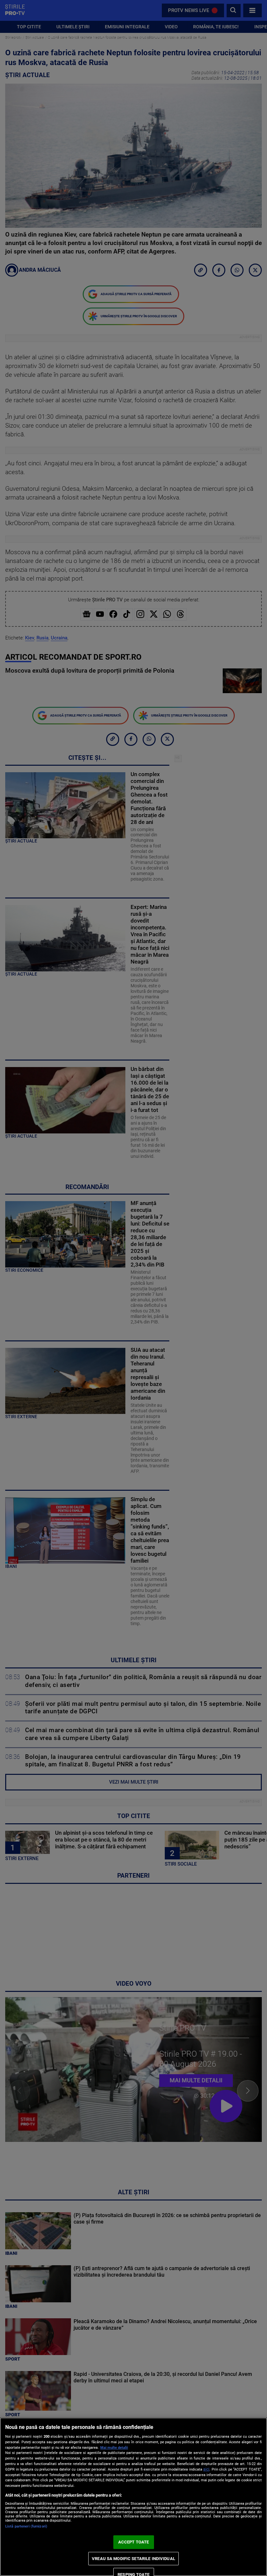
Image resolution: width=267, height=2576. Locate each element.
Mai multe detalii (114, 2448)
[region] (133, 2497)
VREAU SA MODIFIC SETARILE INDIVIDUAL (133, 2559)
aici (206, 2469)
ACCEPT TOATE (134, 2542)
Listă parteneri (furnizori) (26, 2526)
